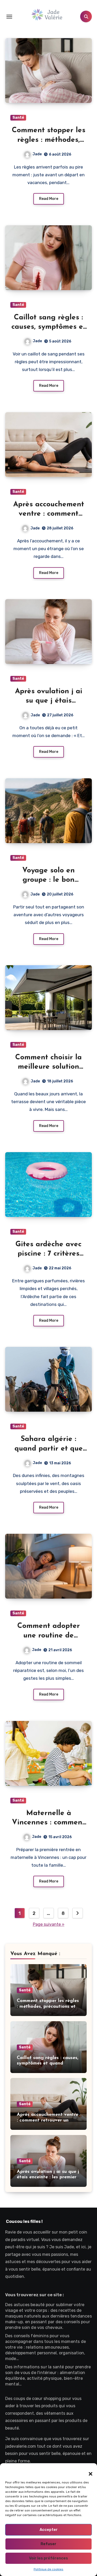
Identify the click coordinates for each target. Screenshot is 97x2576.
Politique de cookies (48, 2569)
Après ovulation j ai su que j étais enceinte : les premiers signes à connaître (48, 2177)
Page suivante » (49, 1924)
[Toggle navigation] (9, 17)
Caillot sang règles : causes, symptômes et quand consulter (49, 327)
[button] (88, 2471)
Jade (37, 154)
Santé (18, 118)
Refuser (48, 2544)
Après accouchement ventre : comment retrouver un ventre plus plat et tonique (48, 2120)
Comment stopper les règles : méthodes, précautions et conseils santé (48, 2007)
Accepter (49, 2530)
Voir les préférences (48, 2558)
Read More (49, 199)
